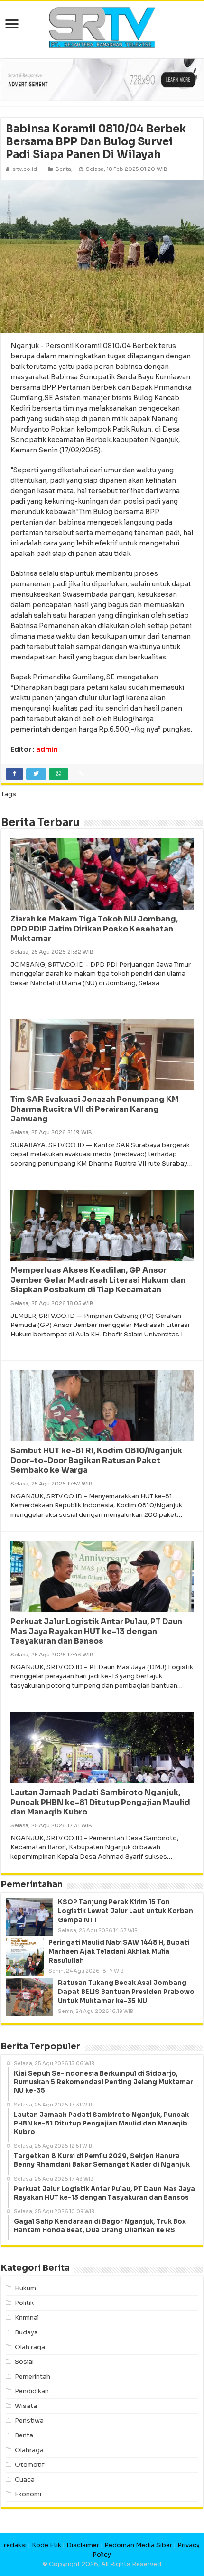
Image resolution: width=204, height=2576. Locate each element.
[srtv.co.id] (102, 27)
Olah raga (30, 2347)
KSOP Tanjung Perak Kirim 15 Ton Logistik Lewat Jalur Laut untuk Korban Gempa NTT (125, 1911)
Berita (63, 169)
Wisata (26, 2406)
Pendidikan (32, 2391)
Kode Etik (46, 2545)
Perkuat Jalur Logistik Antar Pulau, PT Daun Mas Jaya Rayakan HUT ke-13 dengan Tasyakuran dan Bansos (96, 1631)
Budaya (26, 2332)
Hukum (25, 2288)
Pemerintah (32, 2376)
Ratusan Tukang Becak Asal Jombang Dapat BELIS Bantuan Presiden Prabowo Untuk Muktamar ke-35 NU (126, 1992)
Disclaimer (83, 2545)
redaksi (15, 2545)
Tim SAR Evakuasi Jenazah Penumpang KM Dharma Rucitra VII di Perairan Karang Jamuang (95, 1109)
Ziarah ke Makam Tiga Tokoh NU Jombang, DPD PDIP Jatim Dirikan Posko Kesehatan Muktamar (94, 929)
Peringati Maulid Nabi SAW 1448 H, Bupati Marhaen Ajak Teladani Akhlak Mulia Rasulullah (119, 1951)
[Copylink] (81, 774)
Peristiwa (29, 2421)
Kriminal (27, 2317)
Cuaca (25, 2479)
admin (47, 749)
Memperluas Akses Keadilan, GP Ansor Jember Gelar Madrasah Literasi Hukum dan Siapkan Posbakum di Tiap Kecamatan (98, 1280)
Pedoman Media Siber (138, 2545)
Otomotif (30, 2465)
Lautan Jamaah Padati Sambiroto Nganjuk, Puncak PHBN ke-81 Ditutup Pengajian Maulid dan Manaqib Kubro (100, 1802)
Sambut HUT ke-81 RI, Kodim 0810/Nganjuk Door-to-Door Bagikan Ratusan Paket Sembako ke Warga (96, 1461)
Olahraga (29, 2450)
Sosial (24, 2362)
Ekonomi (28, 2494)
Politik (24, 2303)
